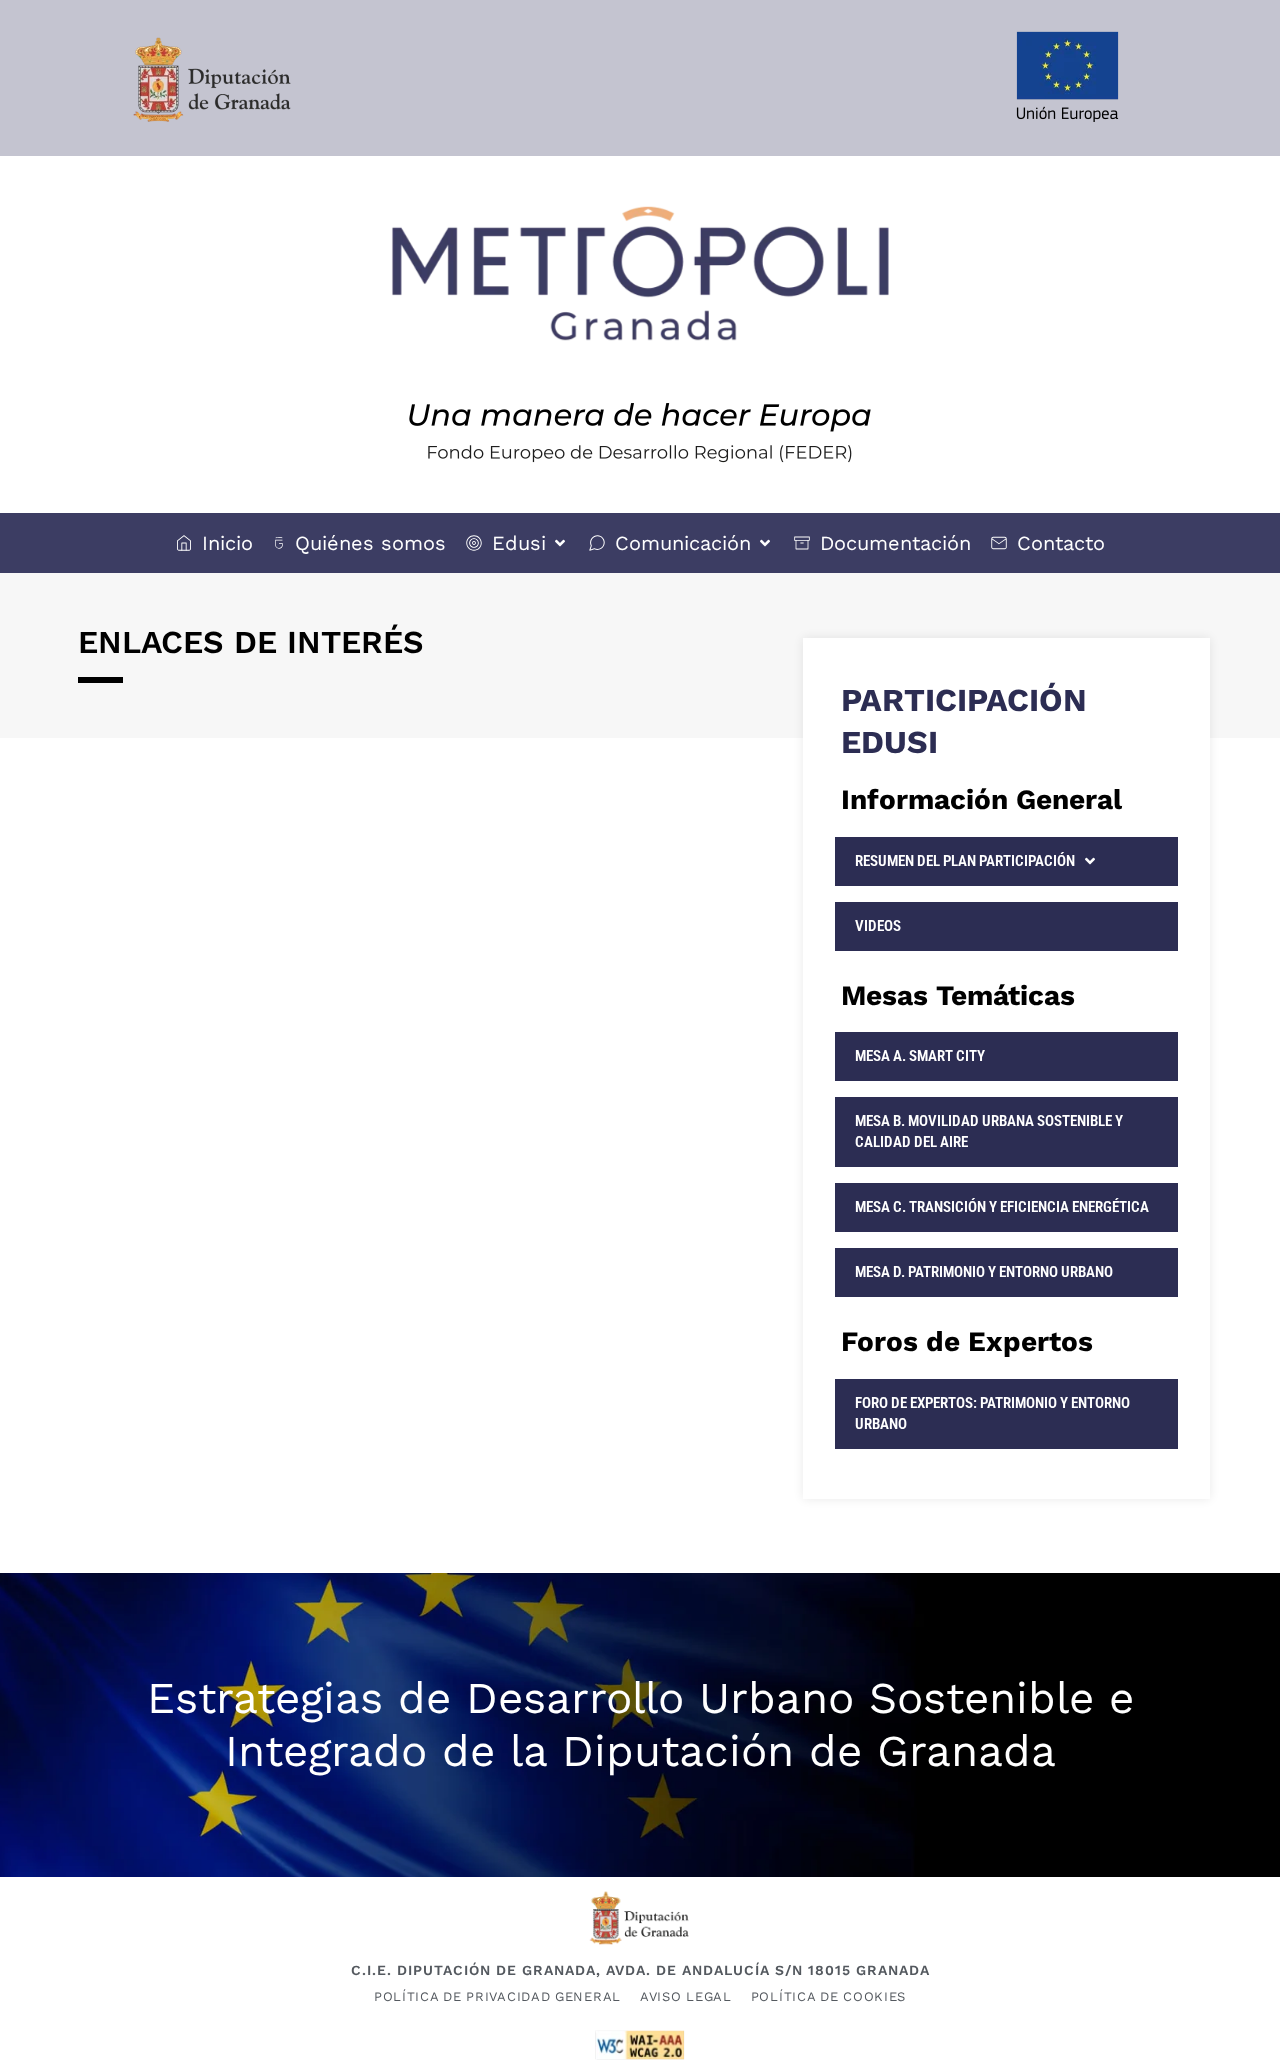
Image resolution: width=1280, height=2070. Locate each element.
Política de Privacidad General (497, 1996)
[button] (517, 543)
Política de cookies (828, 1996)
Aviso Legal (686, 1996)
